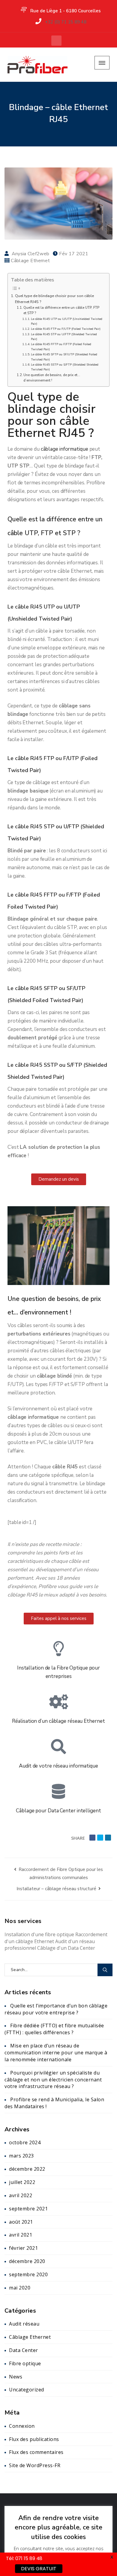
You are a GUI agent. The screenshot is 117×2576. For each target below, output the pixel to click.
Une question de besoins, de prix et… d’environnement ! (52, 378)
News (16, 2377)
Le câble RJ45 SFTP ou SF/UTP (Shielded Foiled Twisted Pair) (64, 357)
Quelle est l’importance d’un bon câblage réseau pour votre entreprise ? (56, 2009)
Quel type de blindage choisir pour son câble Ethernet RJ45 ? (54, 299)
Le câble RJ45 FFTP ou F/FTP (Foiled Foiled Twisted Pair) (61, 347)
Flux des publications (34, 2439)
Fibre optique (25, 2363)
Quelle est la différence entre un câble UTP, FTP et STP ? (61, 310)
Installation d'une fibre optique (39, 1934)
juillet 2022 (22, 2182)
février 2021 (23, 2248)
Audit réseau (24, 2324)
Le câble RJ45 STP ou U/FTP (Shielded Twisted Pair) (64, 337)
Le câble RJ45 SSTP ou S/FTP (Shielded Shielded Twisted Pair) (65, 367)
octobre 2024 (25, 2142)
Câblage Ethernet (30, 261)
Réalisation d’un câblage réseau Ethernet (58, 1721)
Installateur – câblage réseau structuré (57, 1889)
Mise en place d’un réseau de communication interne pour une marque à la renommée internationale (56, 2053)
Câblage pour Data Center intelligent (58, 1811)
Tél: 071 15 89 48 (24, 2558)
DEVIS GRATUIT (39, 2569)
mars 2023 (21, 2156)
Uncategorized (27, 2390)
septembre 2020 (28, 2274)
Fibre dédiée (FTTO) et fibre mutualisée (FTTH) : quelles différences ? (54, 2029)
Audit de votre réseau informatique (58, 1766)
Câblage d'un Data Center (66, 1948)
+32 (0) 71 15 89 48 (66, 22)
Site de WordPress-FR (35, 2465)
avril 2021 (21, 2235)
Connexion (22, 2426)
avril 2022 (21, 2195)
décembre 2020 (27, 2261)
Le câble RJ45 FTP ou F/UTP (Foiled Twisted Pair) (66, 329)
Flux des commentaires (36, 2452)
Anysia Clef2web (31, 254)
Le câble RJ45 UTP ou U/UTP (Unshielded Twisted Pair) (67, 321)
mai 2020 (20, 2288)
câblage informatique (64, 449)
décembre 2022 (27, 2169)
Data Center (24, 2350)
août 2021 (21, 2222)
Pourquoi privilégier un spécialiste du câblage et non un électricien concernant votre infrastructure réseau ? (53, 2080)
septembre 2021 (28, 2209)
